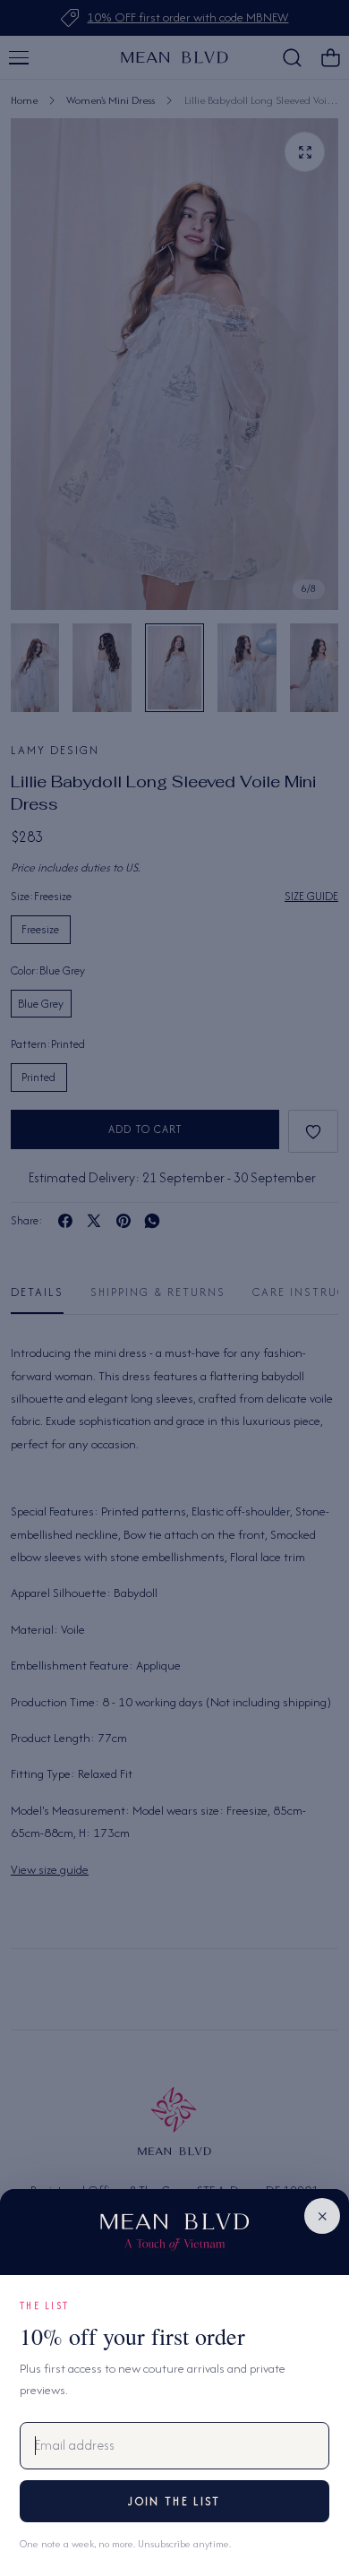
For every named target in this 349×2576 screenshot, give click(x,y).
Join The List (174, 2501)
